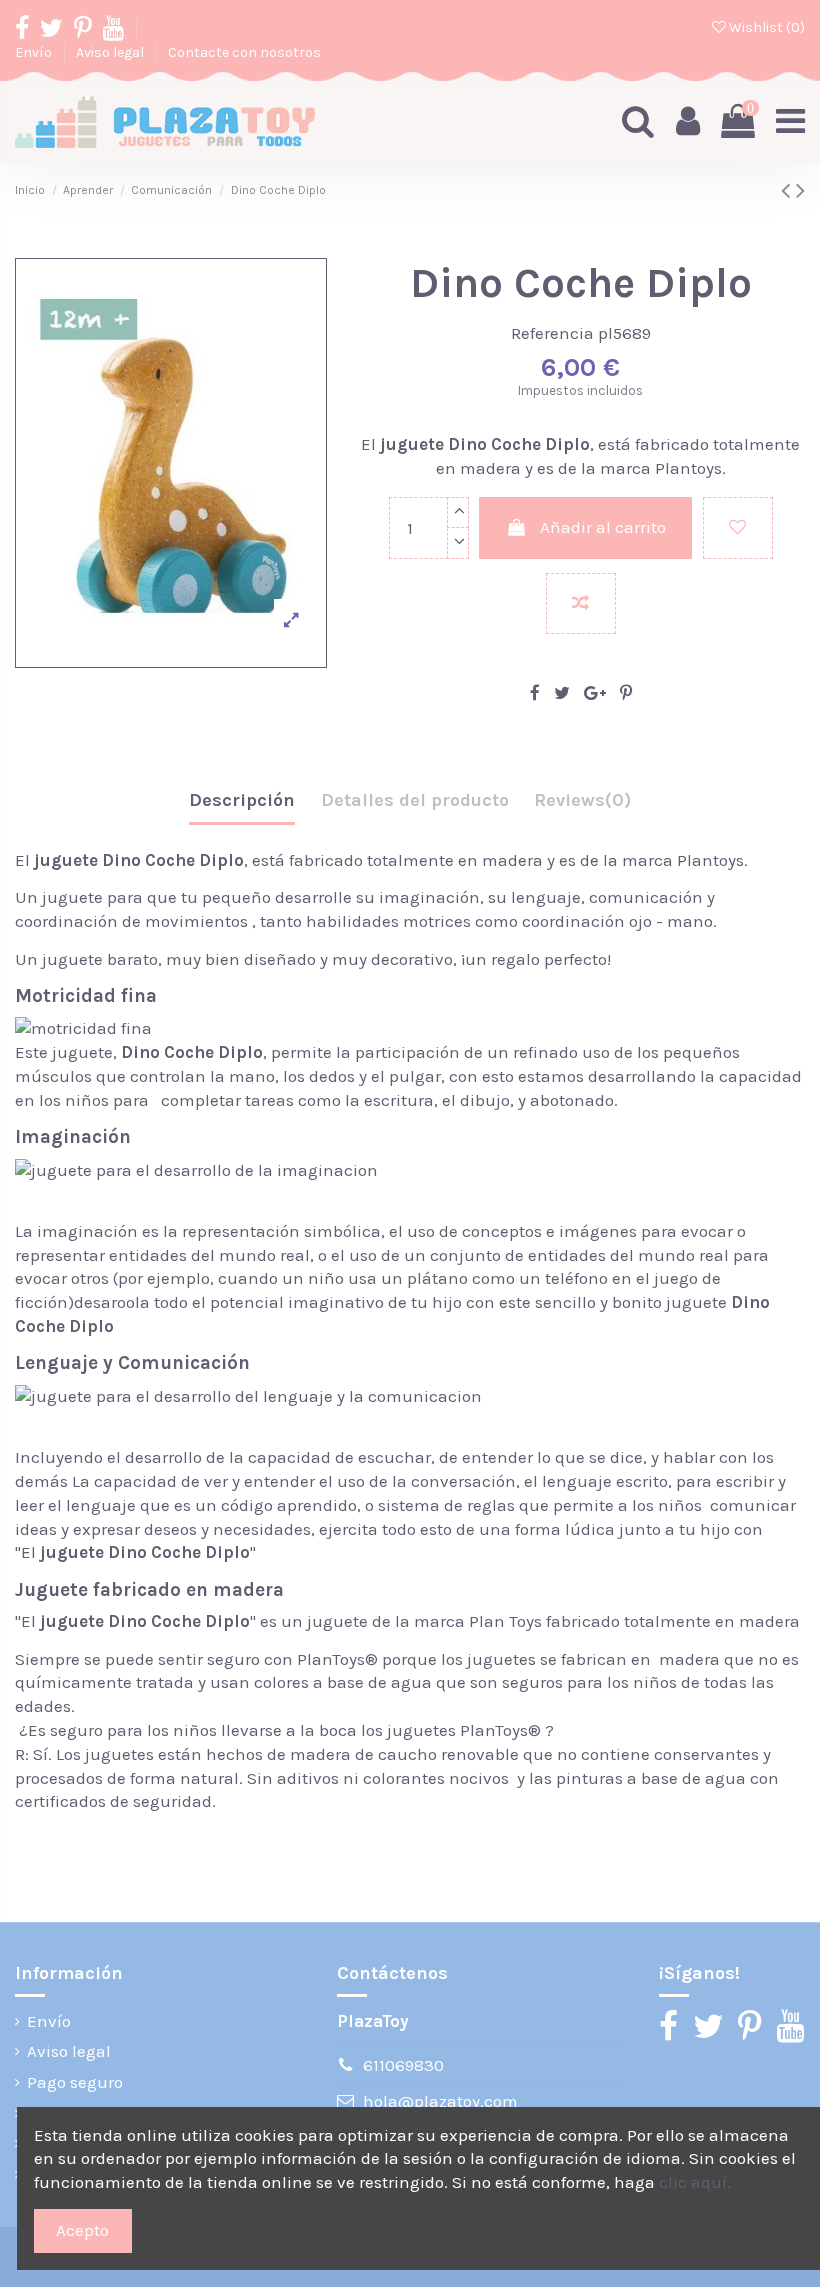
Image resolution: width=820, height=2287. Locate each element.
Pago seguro (75, 2082)
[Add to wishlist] (738, 528)
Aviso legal (111, 52)
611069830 (403, 2065)
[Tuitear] (562, 693)
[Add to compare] (581, 604)
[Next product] (800, 190)
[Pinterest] (626, 693)
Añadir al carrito (603, 527)
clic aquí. (695, 2182)
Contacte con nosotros (244, 52)
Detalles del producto (415, 800)
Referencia (552, 333)
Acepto (82, 2230)
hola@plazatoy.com (440, 2101)
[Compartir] (535, 693)
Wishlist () (765, 27)
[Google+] (595, 693)
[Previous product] (788, 190)
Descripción (242, 800)
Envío (35, 52)
